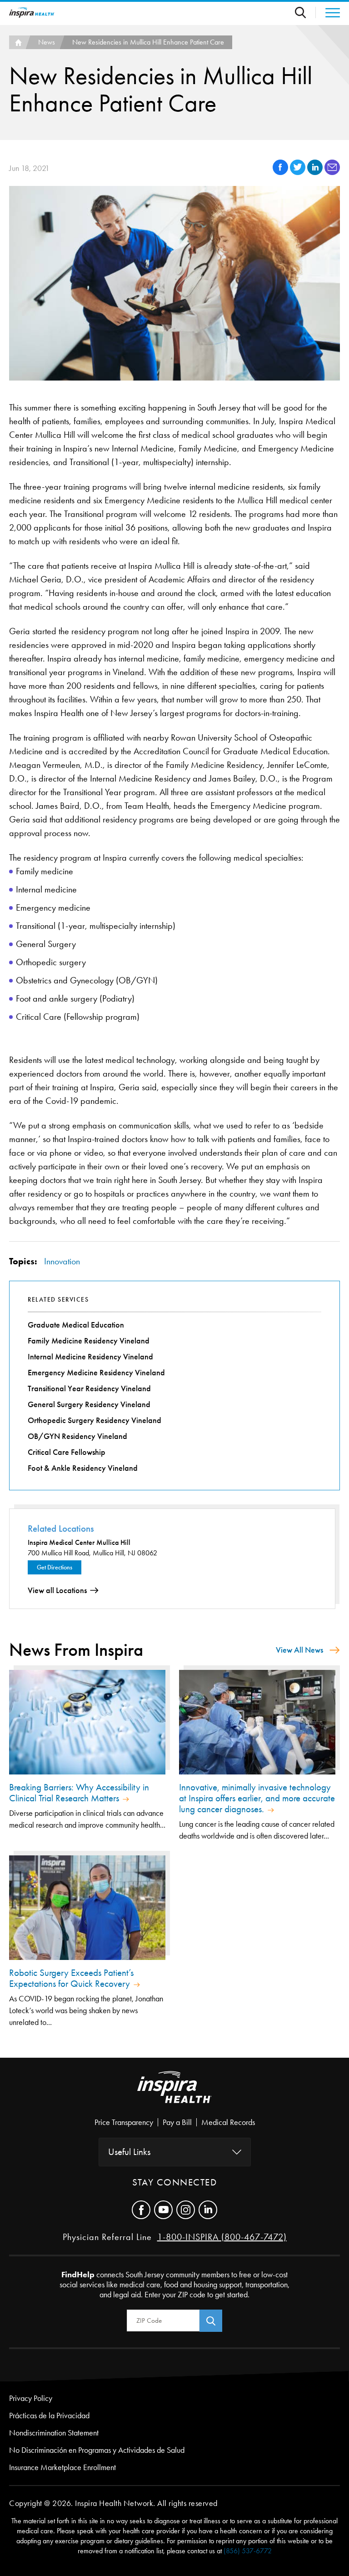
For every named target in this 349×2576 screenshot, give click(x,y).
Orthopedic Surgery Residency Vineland (95, 1420)
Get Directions (55, 1567)
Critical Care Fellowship (67, 1452)
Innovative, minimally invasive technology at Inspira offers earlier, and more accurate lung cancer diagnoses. (257, 1798)
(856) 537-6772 (248, 2551)
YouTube (163, 2210)
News (47, 42)
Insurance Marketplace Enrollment (62, 2467)
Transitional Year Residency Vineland (89, 1388)
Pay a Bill (177, 2122)
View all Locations (57, 1590)
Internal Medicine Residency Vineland (90, 1357)
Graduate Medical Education (76, 1325)
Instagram (186, 2210)
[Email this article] (332, 173)
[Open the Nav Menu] (328, 13)
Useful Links (129, 2152)
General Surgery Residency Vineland (89, 1404)
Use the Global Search (305, 13)
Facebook (141, 2210)
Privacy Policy (31, 2398)
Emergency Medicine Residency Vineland (96, 1373)
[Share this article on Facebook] (281, 173)
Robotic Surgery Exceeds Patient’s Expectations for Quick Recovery (71, 1978)
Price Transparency (124, 2122)
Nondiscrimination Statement (54, 2433)
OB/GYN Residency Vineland (77, 1436)
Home (17, 42)
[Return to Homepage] (32, 13)
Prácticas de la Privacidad (49, 2416)
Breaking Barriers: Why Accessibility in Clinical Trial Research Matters (79, 1793)
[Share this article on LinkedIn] (316, 173)
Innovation (62, 1261)
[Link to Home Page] (174, 2095)
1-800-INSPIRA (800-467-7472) (222, 2237)
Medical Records (228, 2122)
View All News (299, 1650)
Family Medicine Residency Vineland (89, 1341)
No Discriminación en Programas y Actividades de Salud (97, 2450)
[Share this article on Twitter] (299, 173)
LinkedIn (208, 2210)
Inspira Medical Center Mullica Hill (79, 1542)
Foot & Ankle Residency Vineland (83, 1468)
